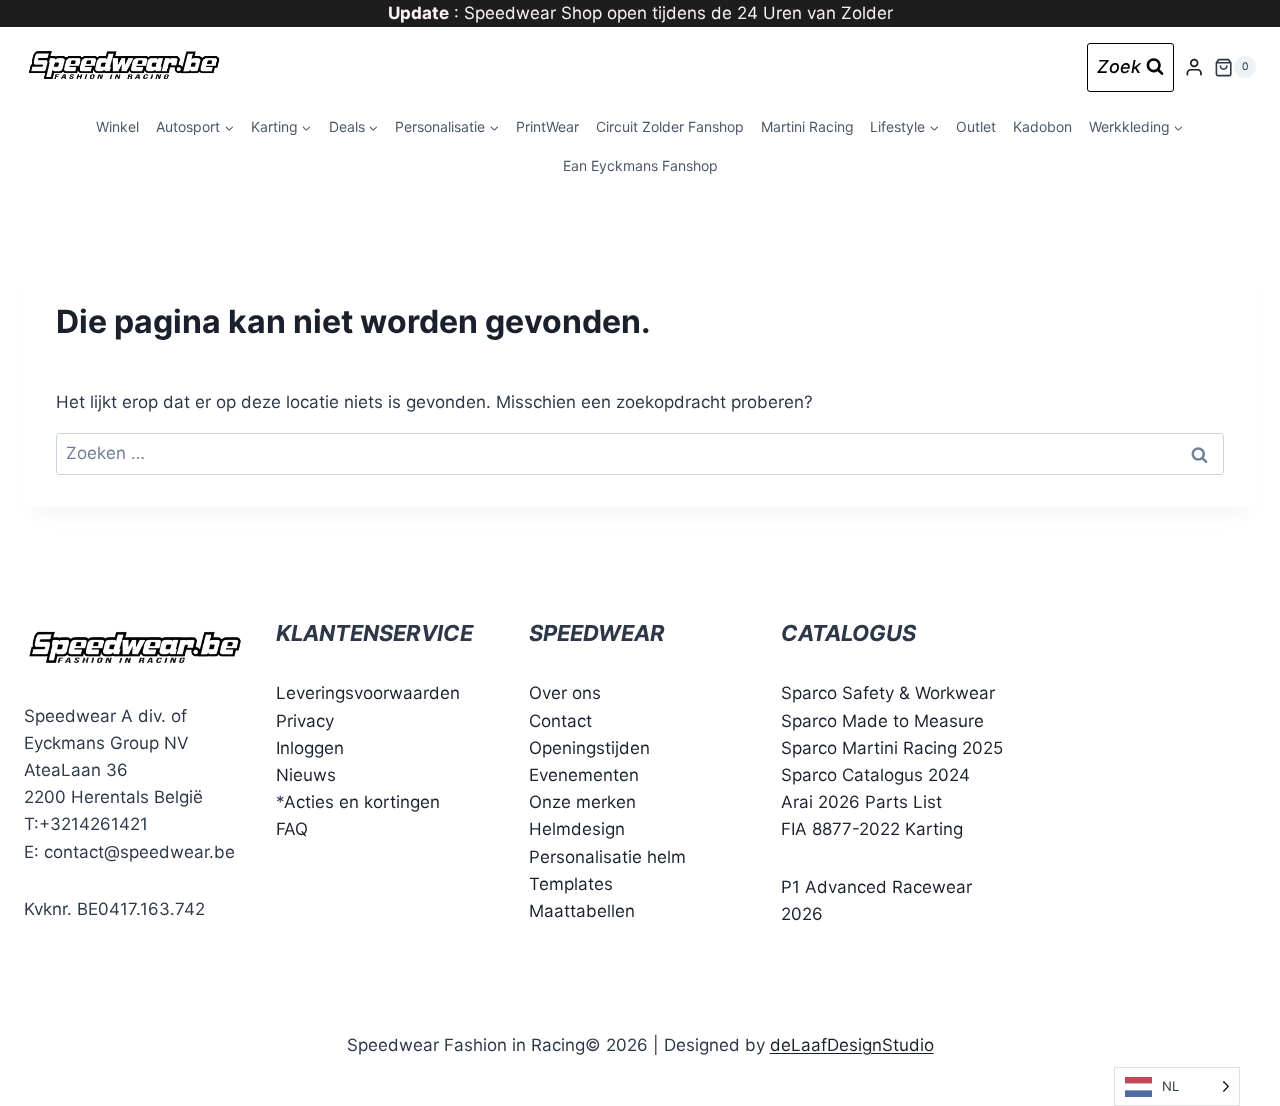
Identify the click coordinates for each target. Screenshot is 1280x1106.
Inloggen (310, 748)
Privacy (305, 721)
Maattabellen (582, 911)
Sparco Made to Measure (882, 721)
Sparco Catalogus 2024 (875, 775)
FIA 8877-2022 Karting (872, 829)
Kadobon (1042, 126)
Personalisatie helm (607, 857)
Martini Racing (807, 126)
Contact (560, 721)
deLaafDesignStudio (852, 1045)
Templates (571, 884)
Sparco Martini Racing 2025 (892, 748)
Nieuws (306, 775)
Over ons (565, 693)
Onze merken (582, 802)
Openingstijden (589, 748)
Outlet (976, 126)
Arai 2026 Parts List (861, 802)
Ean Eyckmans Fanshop (640, 165)
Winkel (117, 126)
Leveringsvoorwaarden (368, 693)
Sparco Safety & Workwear (888, 693)
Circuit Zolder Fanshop (670, 126)
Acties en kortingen (362, 802)
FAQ (292, 829)
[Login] (1194, 67)
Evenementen (584, 775)
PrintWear (547, 126)
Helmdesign (577, 829)
